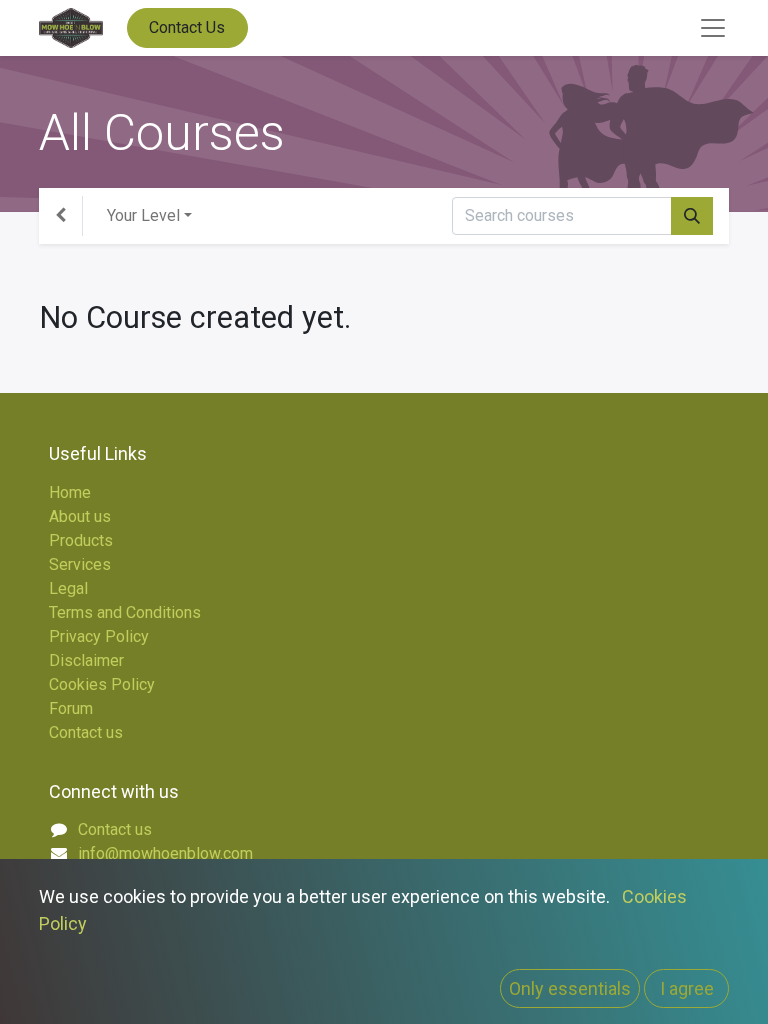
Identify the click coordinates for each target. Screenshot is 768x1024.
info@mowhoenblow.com (165, 853)
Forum (71, 708)
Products (81, 540)
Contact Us (187, 27)
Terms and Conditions (125, 612)
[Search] (692, 216)
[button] (570, 988)
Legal (68, 588)
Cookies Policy (102, 684)
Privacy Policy (99, 636)
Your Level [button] (143, 215)
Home (70, 492)
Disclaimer (86, 660)
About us (80, 516)
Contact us (86, 732)
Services (80, 564)
